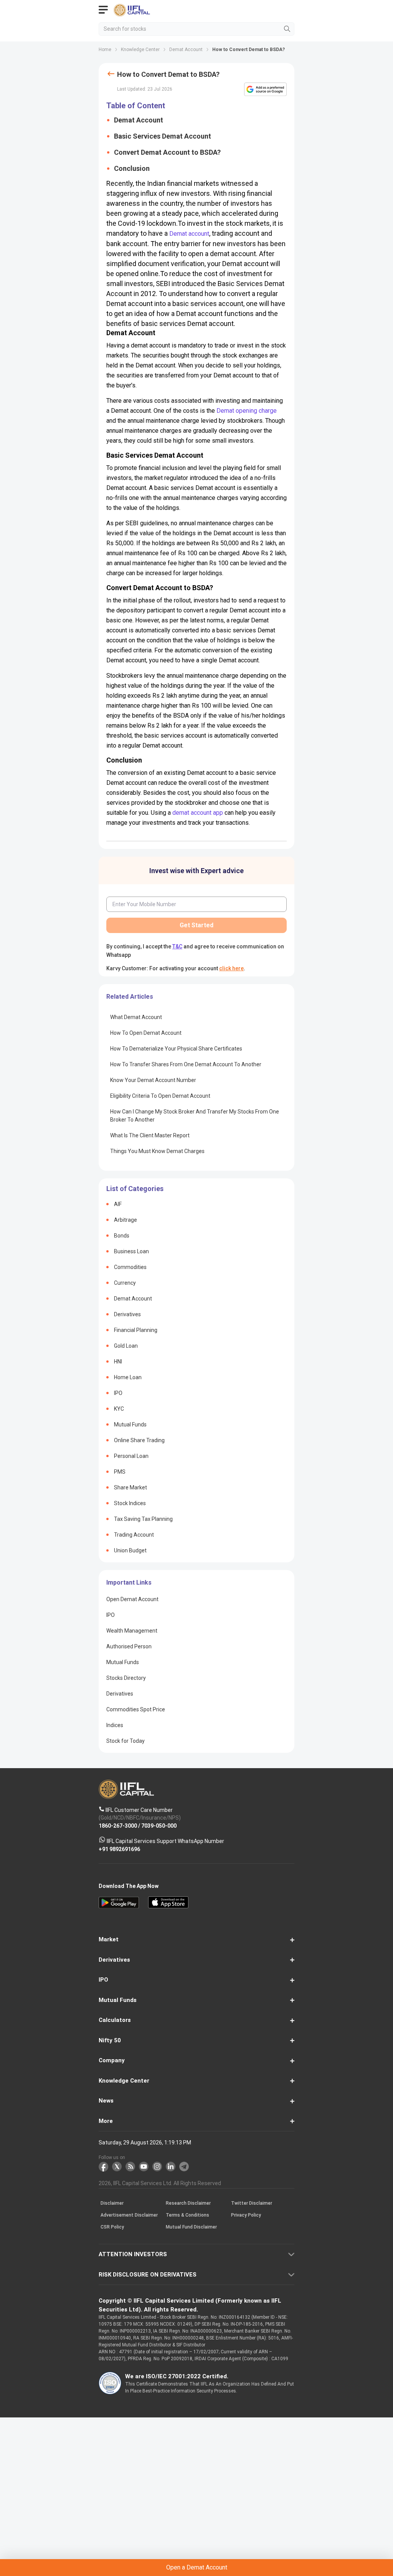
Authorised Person (129, 1646)
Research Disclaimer (188, 2203)
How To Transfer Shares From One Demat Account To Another (186, 1064)
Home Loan (128, 1377)
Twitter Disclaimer (252, 2203)
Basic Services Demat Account (163, 136)
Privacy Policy (246, 2215)
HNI (118, 1362)
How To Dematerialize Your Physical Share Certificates (176, 1049)
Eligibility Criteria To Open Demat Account (160, 1096)
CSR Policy (112, 2227)
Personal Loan (131, 1456)
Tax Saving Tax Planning (143, 1519)
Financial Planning (136, 1330)
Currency (125, 1283)
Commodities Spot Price (136, 1709)
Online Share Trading (139, 1440)
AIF (118, 1204)
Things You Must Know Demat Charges (157, 1151)
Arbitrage (125, 1220)
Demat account (189, 234)
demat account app (198, 813)
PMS (120, 1472)
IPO (118, 1393)
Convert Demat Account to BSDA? (167, 152)
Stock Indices (130, 1503)
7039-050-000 (159, 1825)
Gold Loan (126, 1346)
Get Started (196, 925)
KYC (119, 1409)
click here (231, 968)
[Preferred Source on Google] (265, 89)
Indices (115, 1725)
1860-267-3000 (118, 1825)
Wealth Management (132, 1631)
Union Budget (130, 1550)
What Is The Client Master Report (150, 1135)
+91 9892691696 (119, 1849)
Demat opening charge (247, 411)
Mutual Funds (130, 1424)
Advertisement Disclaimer (129, 2215)
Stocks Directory (126, 1678)
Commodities (130, 1267)
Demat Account (139, 120)
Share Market (130, 1487)
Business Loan (131, 1251)
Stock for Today (125, 1741)
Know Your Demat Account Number (153, 1080)
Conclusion (132, 168)
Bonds (122, 1236)
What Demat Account (136, 1017)
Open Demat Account (132, 1599)
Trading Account (134, 1535)
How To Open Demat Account (146, 1033)
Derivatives (127, 1314)
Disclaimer (112, 2203)
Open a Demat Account (197, 2567)
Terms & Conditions (187, 2215)
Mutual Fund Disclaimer (191, 2227)
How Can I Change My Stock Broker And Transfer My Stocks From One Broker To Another (195, 1116)
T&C (177, 946)
